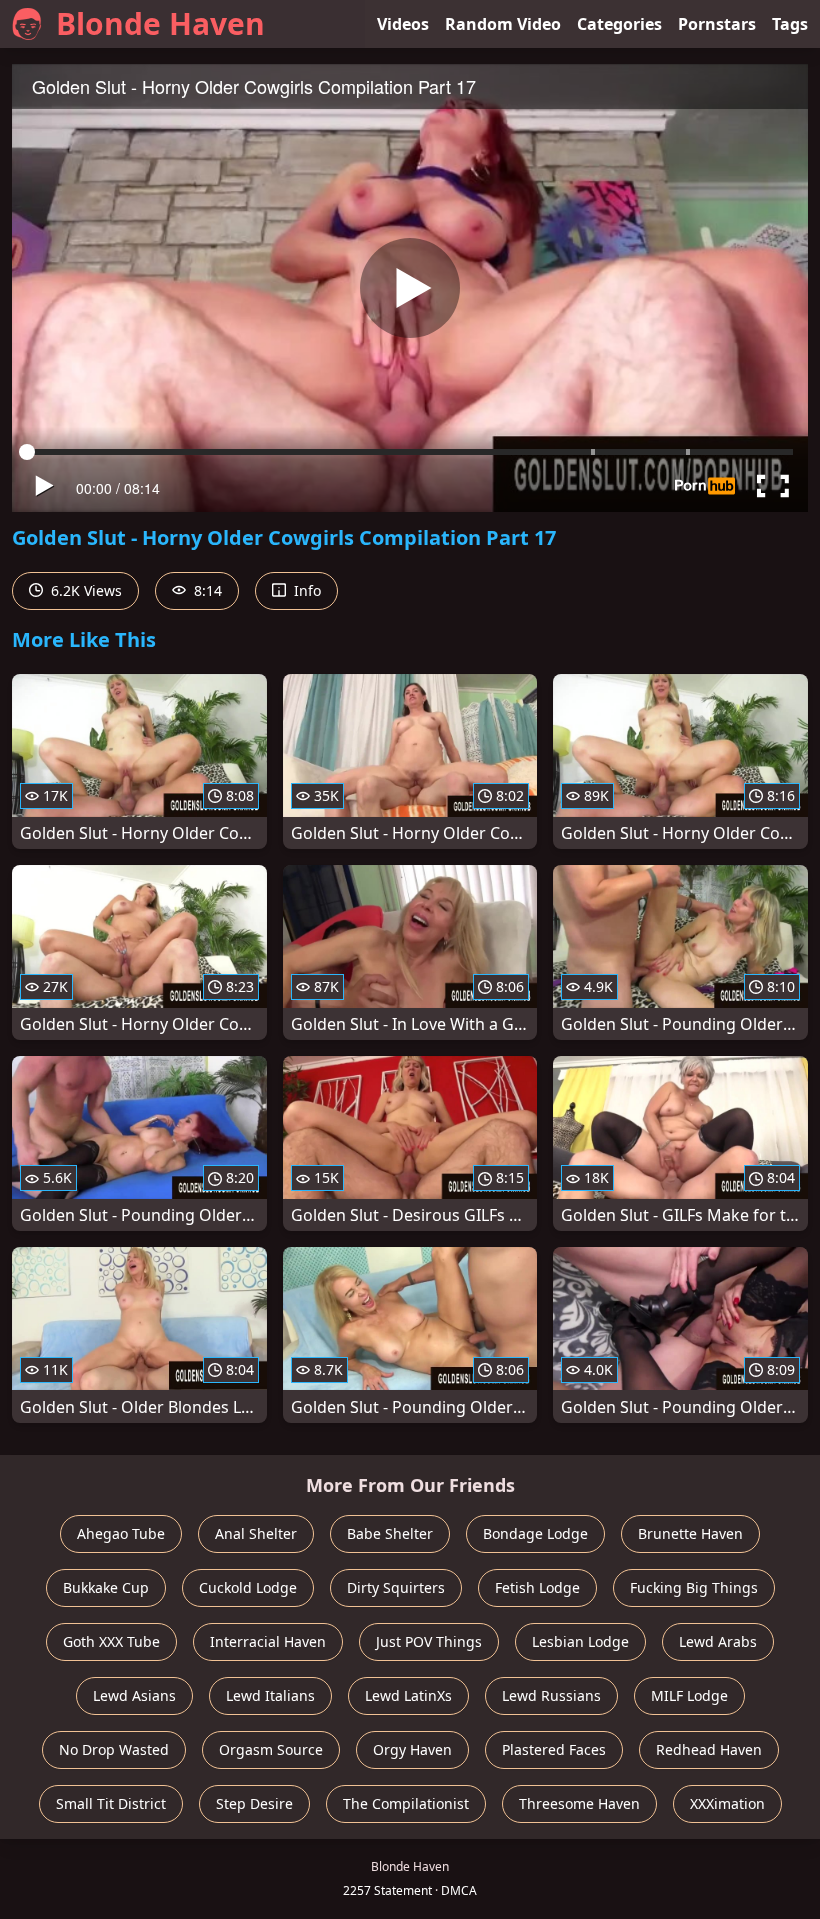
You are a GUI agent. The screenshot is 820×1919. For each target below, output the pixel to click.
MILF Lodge (689, 1695)
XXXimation (727, 1803)
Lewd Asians (134, 1695)
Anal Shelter (256, 1533)
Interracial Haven (268, 1641)
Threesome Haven (579, 1803)
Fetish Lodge (537, 1587)
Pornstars (717, 24)
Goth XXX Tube (111, 1641)
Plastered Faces (554, 1749)
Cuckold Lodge (248, 1587)
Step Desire (254, 1803)
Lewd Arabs (718, 1641)
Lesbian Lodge (580, 1641)
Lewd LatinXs (408, 1695)
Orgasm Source (271, 1749)
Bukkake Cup (106, 1587)
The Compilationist (406, 1803)
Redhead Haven (709, 1749)
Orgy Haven (412, 1749)
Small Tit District (111, 1803)
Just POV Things (429, 1641)
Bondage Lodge (535, 1533)
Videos (403, 24)
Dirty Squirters (396, 1587)
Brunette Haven (690, 1533)
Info (305, 590)
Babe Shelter (390, 1533)
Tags (790, 24)
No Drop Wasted (114, 1749)
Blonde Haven (160, 23)
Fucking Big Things (694, 1587)
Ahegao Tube (121, 1533)
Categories (619, 24)
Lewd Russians (551, 1695)
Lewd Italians (270, 1695)
